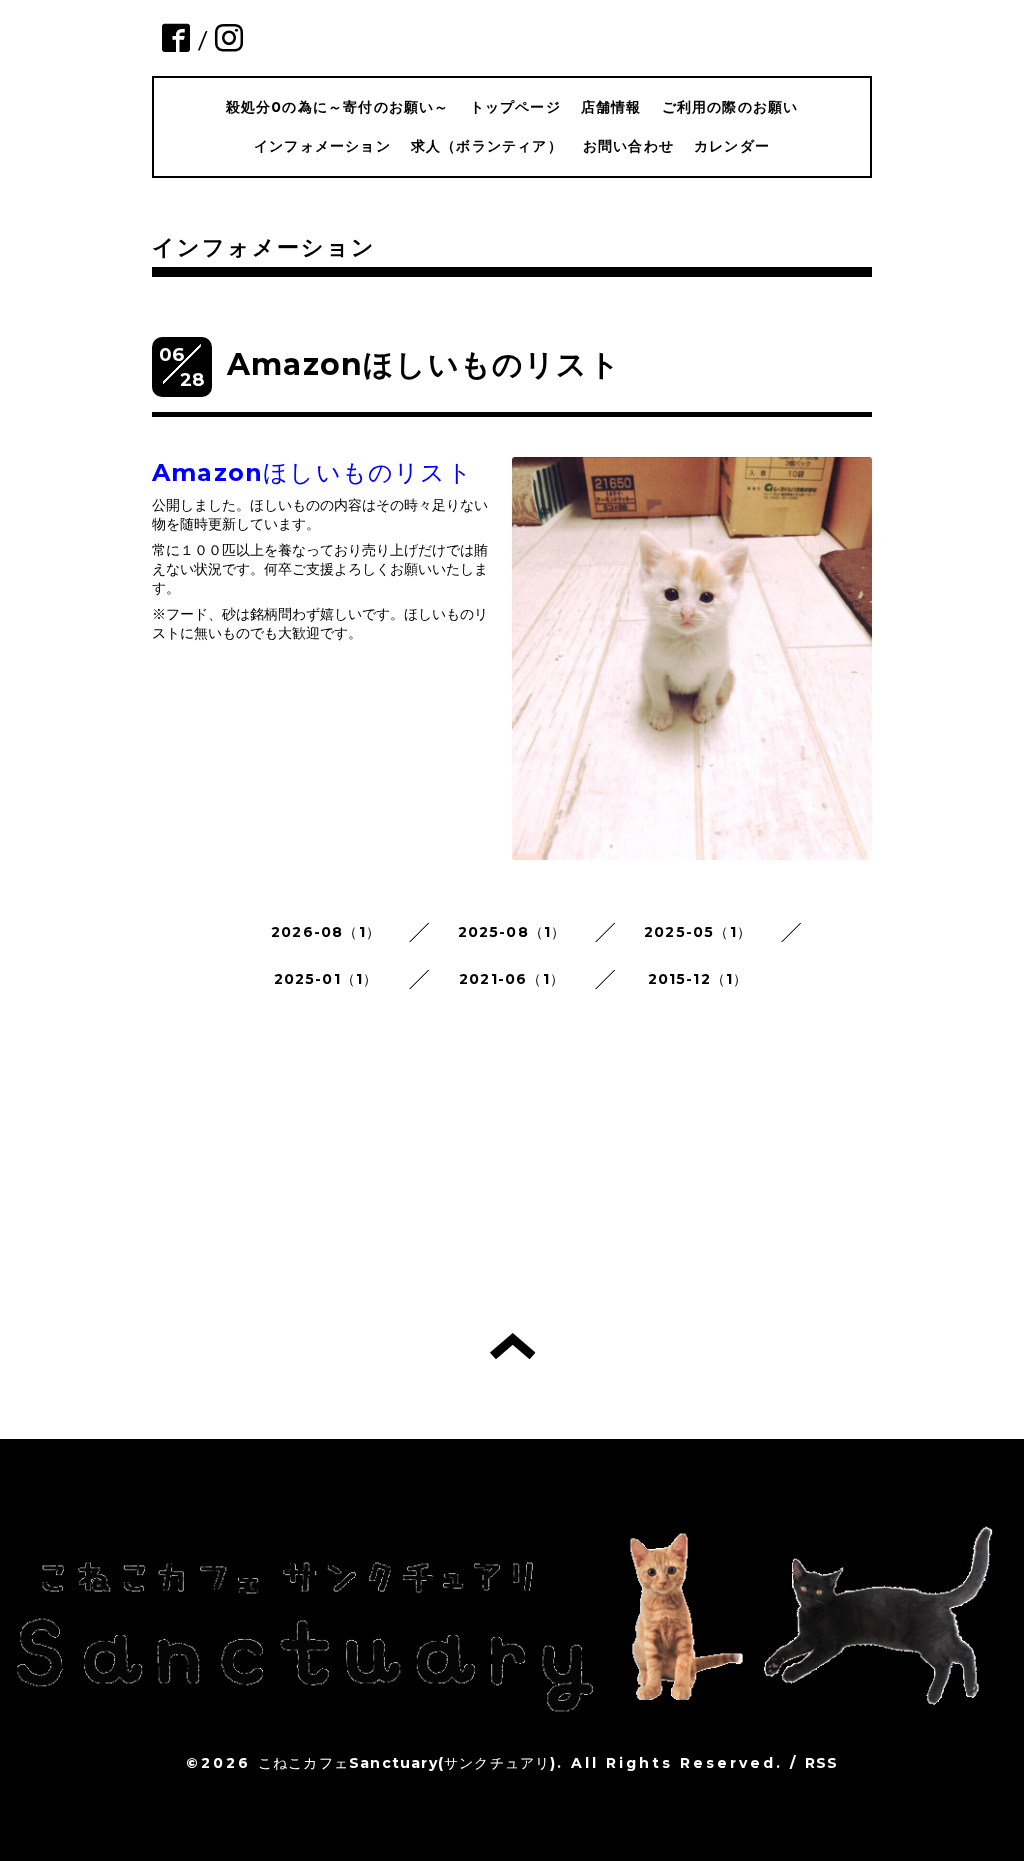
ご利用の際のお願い (730, 107)
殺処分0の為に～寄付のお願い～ (338, 107)
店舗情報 (611, 107)
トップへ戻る (512, 1346)
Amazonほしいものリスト (424, 364)
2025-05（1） (698, 932)
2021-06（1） (512, 979)
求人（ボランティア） (487, 146)
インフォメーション (322, 146)
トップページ (515, 107)
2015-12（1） (698, 979)
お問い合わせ (628, 146)
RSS (822, 1763)
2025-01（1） (326, 979)
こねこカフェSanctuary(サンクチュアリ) (407, 1763)
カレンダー (732, 146)
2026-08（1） (326, 932)
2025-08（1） (512, 932)
